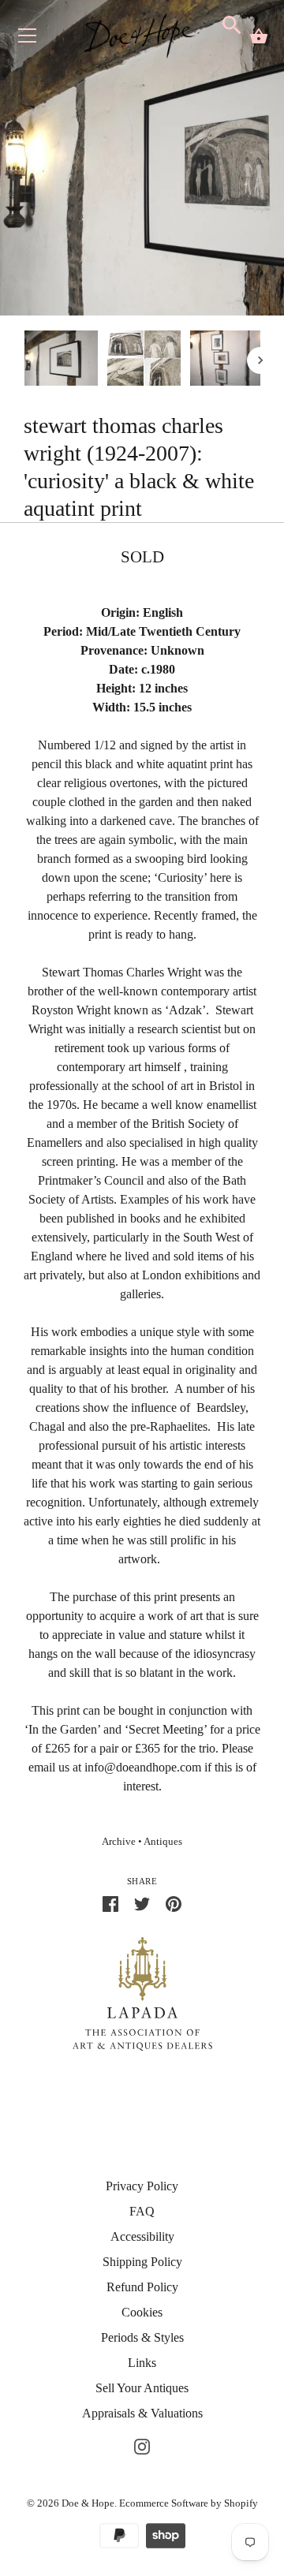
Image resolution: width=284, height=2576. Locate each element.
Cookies (142, 2312)
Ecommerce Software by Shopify (189, 2503)
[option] (61, 361)
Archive (119, 1842)
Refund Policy (142, 2287)
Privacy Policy (142, 2186)
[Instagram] (142, 2445)
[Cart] (259, 36)
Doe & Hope (88, 2503)
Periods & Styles (142, 2337)
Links (142, 2363)
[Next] (260, 360)
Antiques (163, 1842)
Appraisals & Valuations (142, 2413)
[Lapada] (142, 1993)
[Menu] (28, 39)
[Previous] (24, 360)
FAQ (142, 2211)
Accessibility (142, 2236)
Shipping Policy (142, 2262)
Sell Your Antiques (142, 2388)
